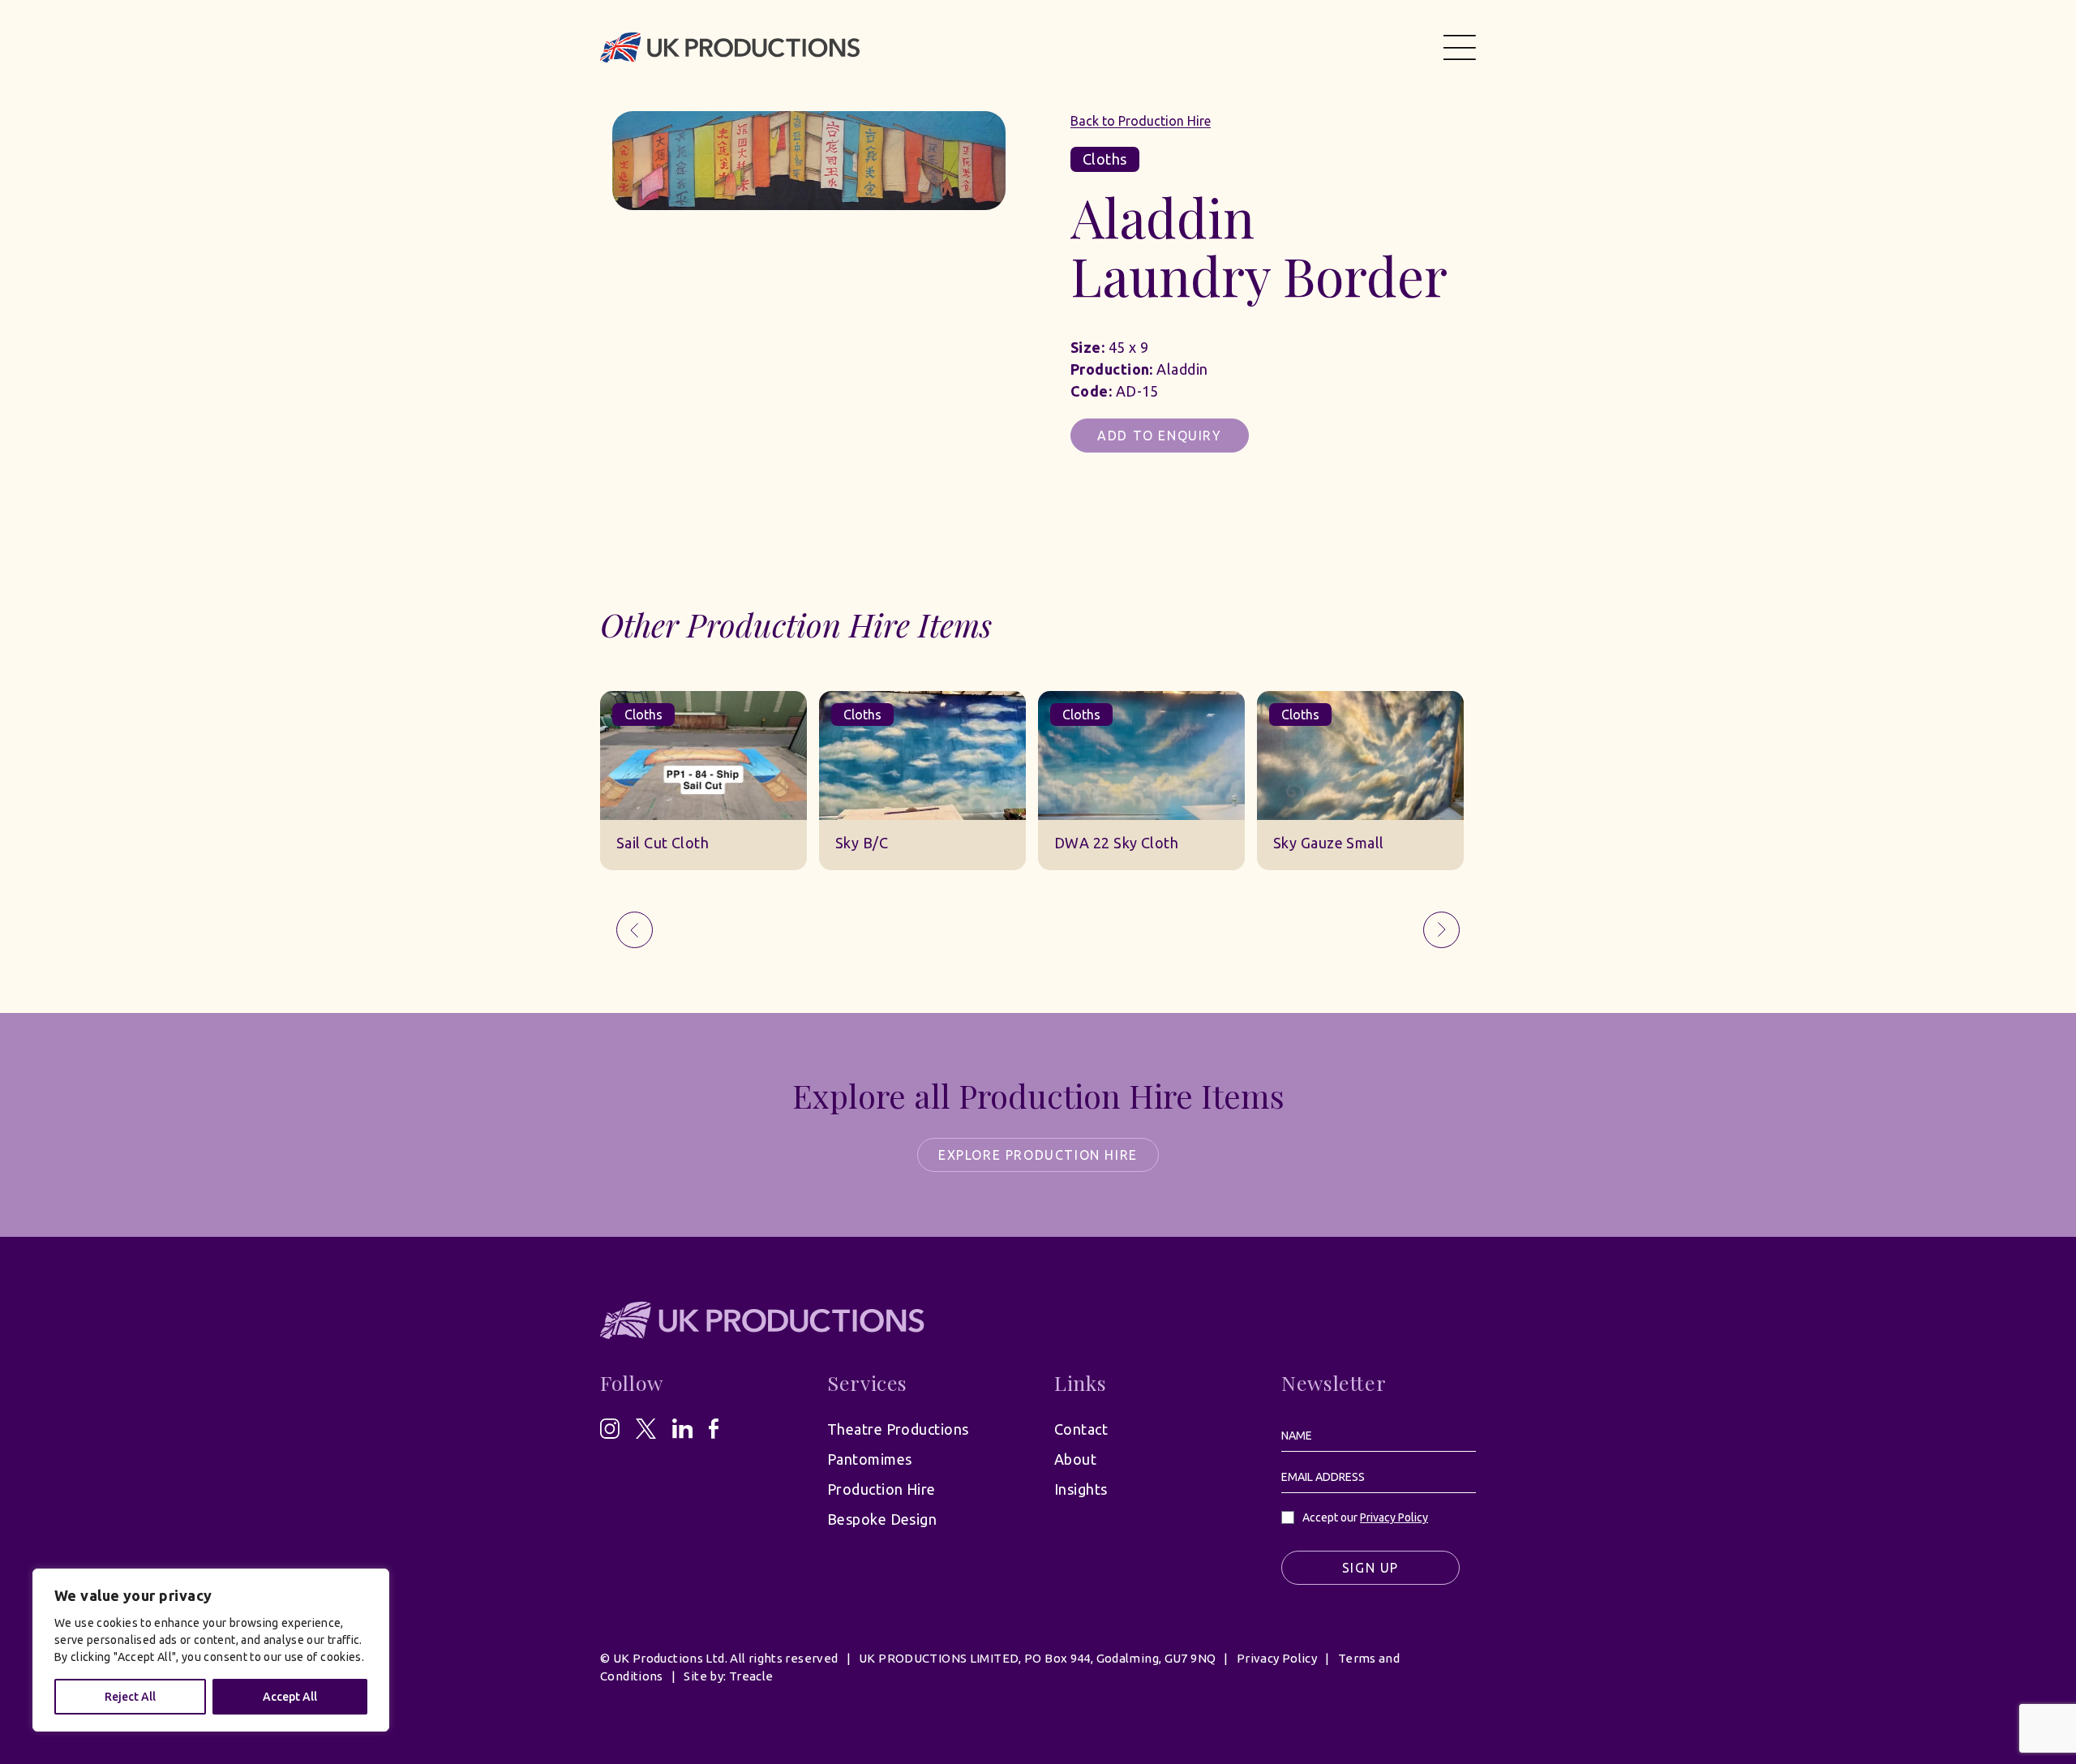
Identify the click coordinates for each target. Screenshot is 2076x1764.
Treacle (751, 1676)
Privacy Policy (1394, 1517)
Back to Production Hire (1141, 121)
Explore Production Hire (1038, 1155)
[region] (211, 1650)
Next (1441, 930)
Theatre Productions (898, 1429)
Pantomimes (870, 1459)
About (1075, 1459)
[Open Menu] (1460, 47)
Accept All (290, 1697)
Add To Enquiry (1159, 436)
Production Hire (881, 1489)
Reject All (130, 1697)
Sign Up (1370, 1568)
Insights (1081, 1489)
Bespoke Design (882, 1519)
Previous (635, 930)
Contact (1081, 1429)
